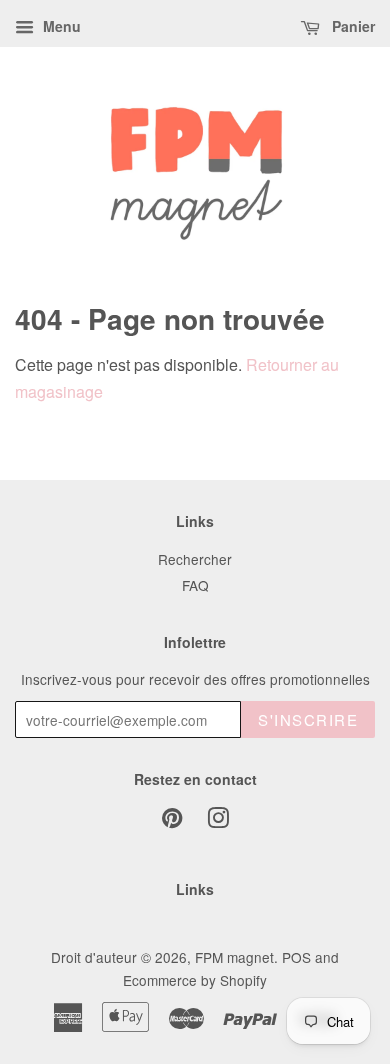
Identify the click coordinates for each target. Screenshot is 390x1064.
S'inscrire (308, 719)
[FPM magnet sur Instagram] (218, 821)
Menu (60, 26)
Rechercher (195, 559)
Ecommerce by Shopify (195, 980)
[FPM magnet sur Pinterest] (172, 821)
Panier (351, 26)
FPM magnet (234, 957)
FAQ (195, 585)
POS (296, 957)
